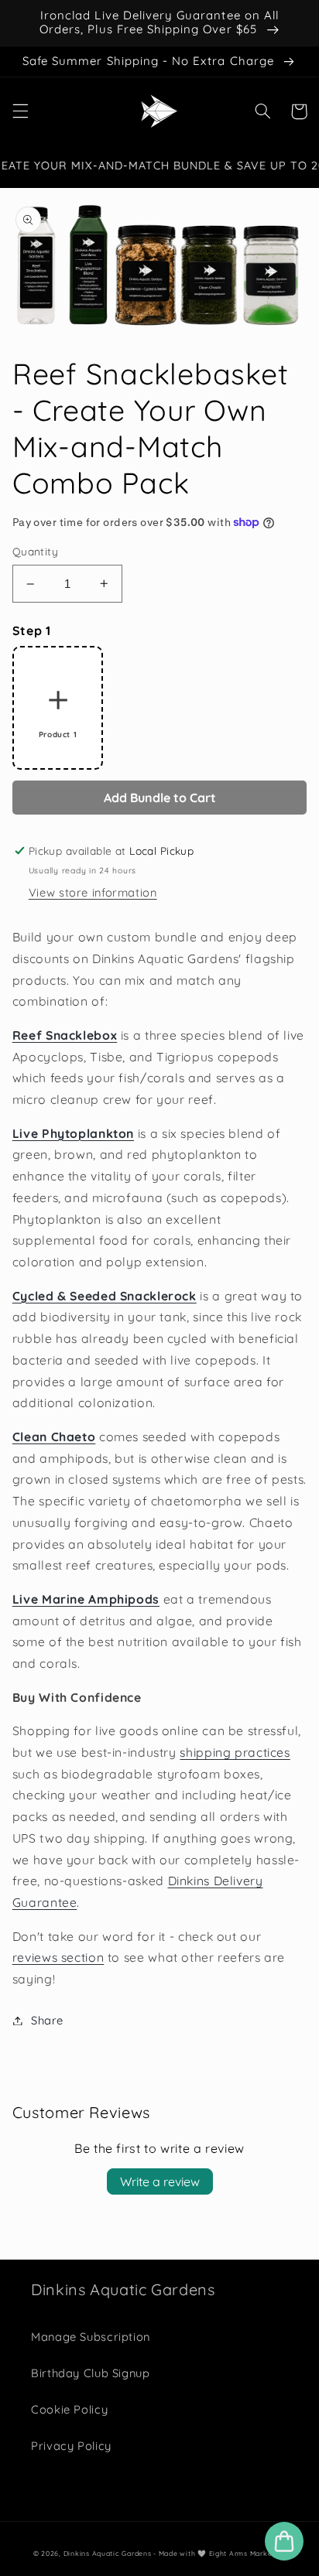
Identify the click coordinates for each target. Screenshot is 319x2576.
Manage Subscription (91, 2337)
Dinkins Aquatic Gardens (109, 2553)
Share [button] (47, 2020)
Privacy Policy (71, 2446)
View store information (93, 892)
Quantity (35, 551)
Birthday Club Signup (91, 2373)
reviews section (58, 1957)
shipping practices (235, 1752)
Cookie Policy (69, 2409)
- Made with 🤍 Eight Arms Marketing (220, 2553)
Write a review (160, 2181)
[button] (20, 111)
